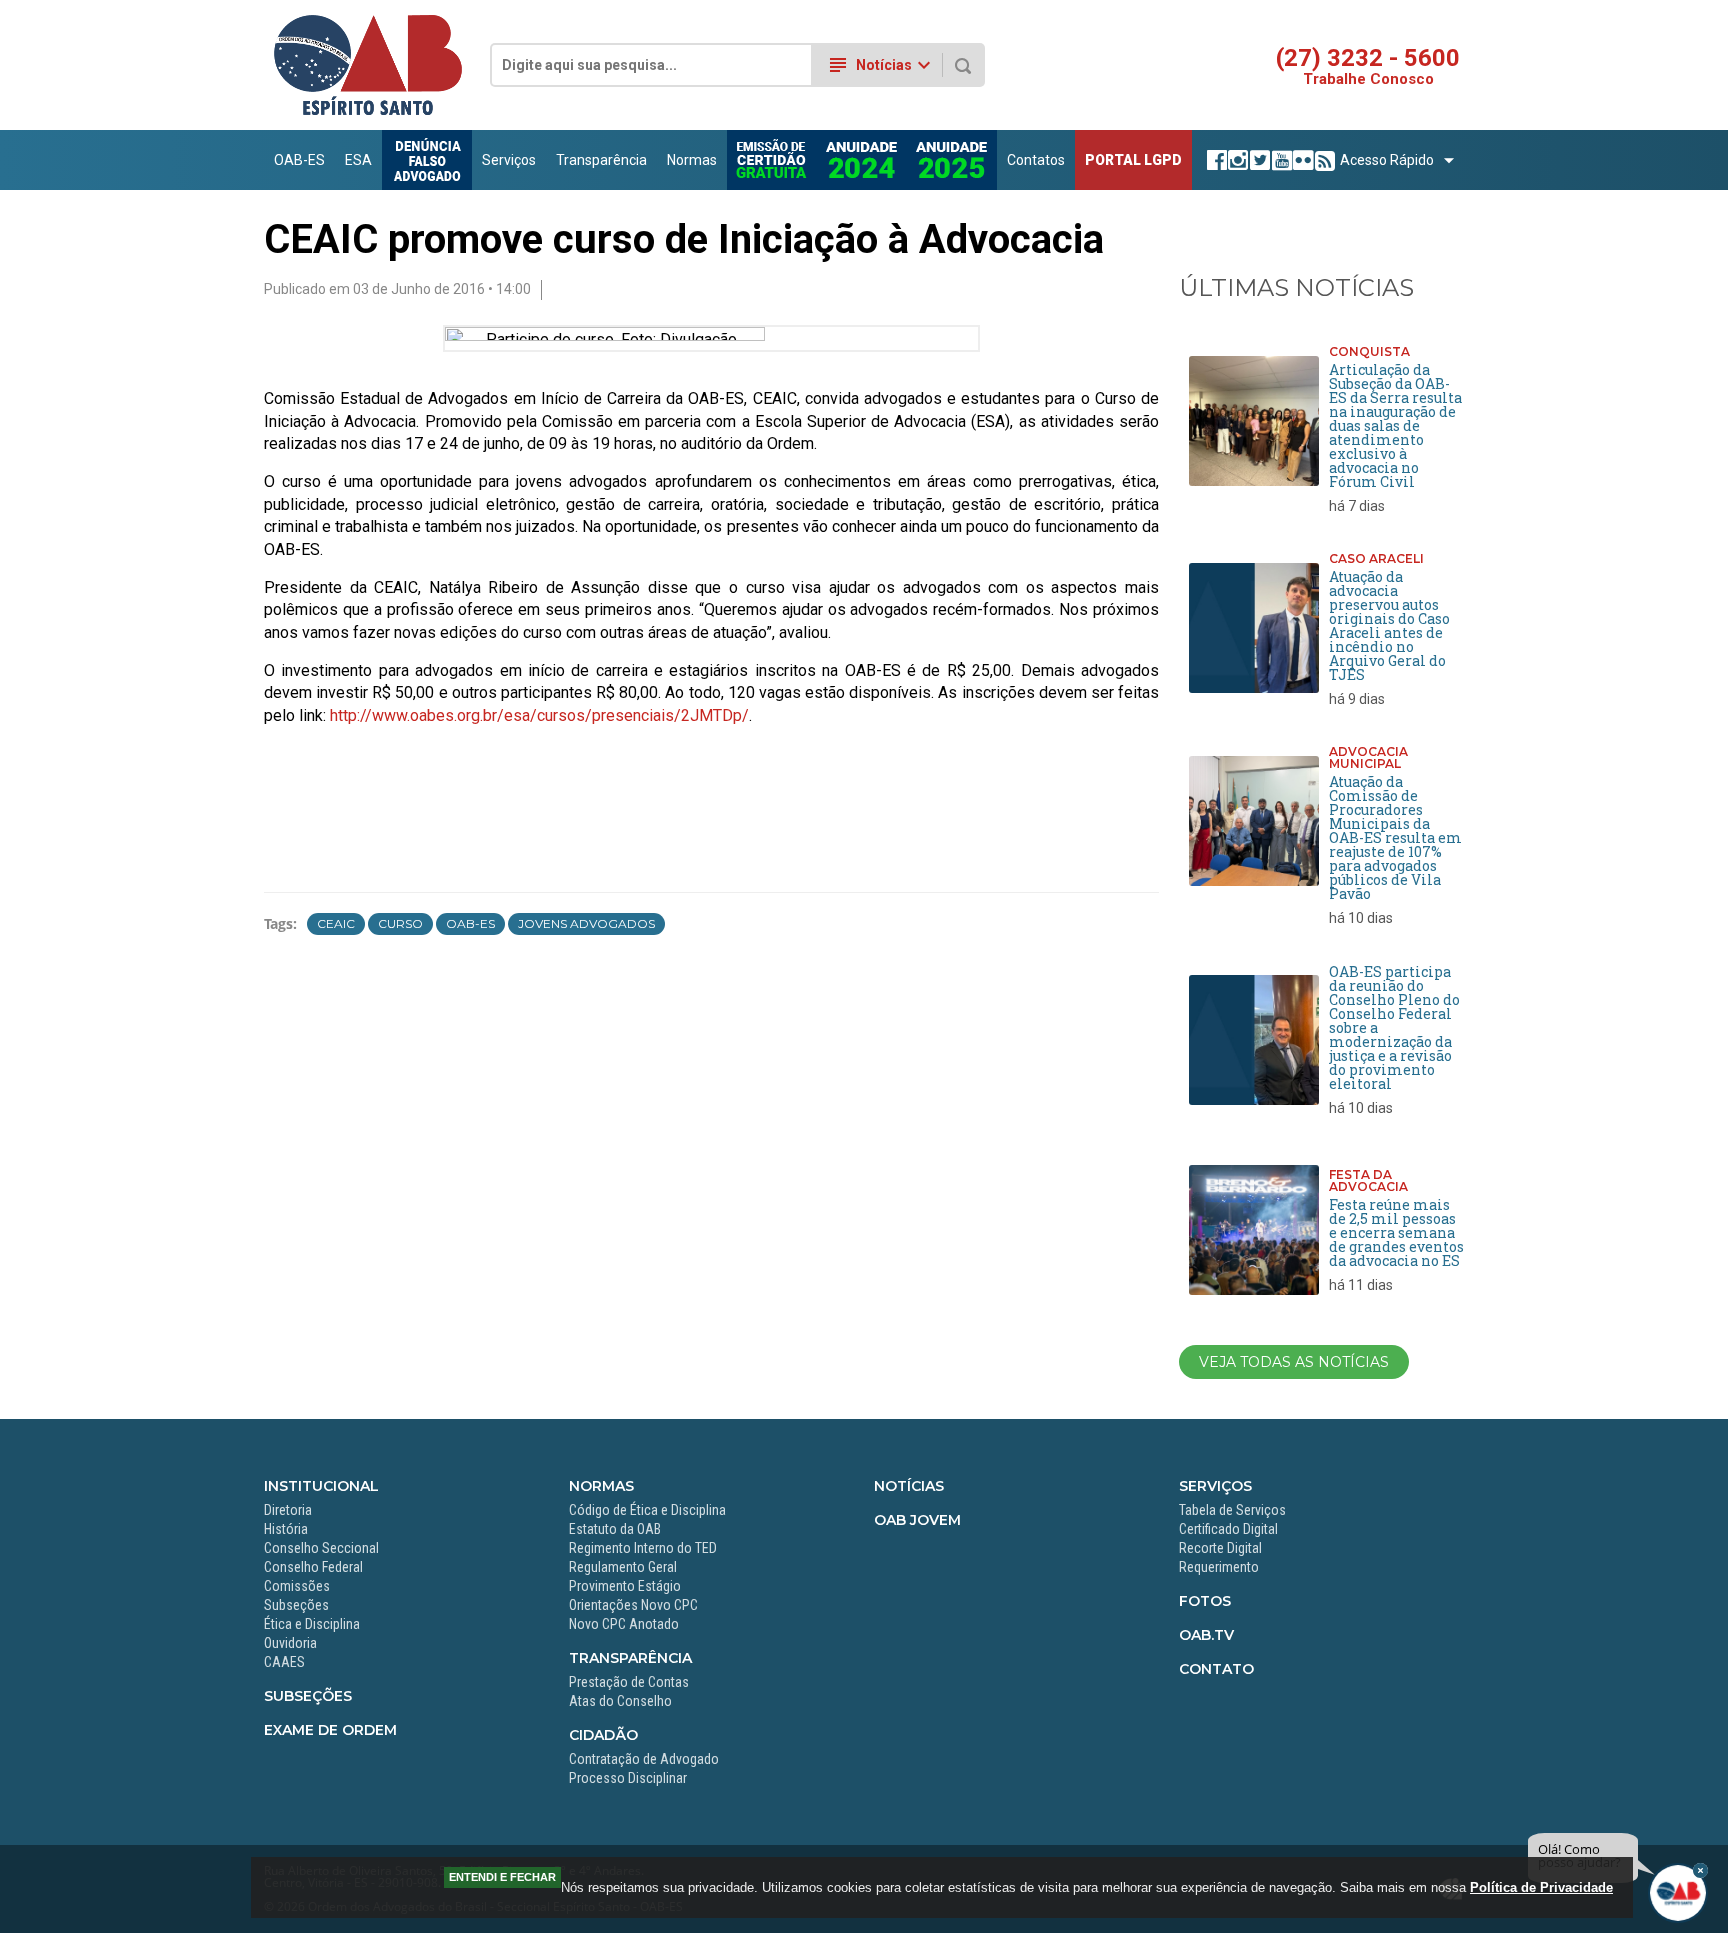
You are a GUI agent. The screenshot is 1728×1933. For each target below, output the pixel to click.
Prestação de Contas (629, 1682)
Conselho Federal (313, 1567)
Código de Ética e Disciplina (647, 1510)
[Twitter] (1257, 160)
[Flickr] (1300, 160)
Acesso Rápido (1387, 160)
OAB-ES (299, 160)
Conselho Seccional (321, 1548)
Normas (692, 160)
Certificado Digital (1228, 1529)
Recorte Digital (1220, 1548)
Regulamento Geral (623, 1567)
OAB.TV (1206, 1635)
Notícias (909, 1486)
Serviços (509, 160)
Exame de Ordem (330, 1730)
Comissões (297, 1586)
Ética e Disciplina (312, 1624)
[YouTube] (1279, 160)
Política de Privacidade (1541, 1887)
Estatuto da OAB (615, 1529)
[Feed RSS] (1322, 160)
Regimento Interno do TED (643, 1548)
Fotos (1205, 1601)
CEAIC (336, 923)
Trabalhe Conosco (1368, 79)
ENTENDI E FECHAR (502, 1877)
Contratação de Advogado (644, 1759)
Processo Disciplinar (628, 1778)
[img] (1700, 1870)
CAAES (284, 1662)
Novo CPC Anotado (624, 1624)
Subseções (296, 1605)
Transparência (601, 160)
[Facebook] (1214, 160)
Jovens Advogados (586, 923)
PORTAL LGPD (1133, 160)
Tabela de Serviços (1232, 1510)
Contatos (1036, 160)
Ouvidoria (290, 1643)
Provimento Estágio (625, 1586)
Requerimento (1219, 1567)
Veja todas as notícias (1294, 1362)
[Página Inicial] (368, 111)
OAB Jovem (917, 1520)
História (286, 1529)
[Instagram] (1235, 160)
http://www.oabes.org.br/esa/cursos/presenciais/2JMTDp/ (539, 715)
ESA (358, 160)
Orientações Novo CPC (633, 1605)
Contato (1216, 1669)
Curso (400, 923)
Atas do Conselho (620, 1701)
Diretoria (288, 1510)
